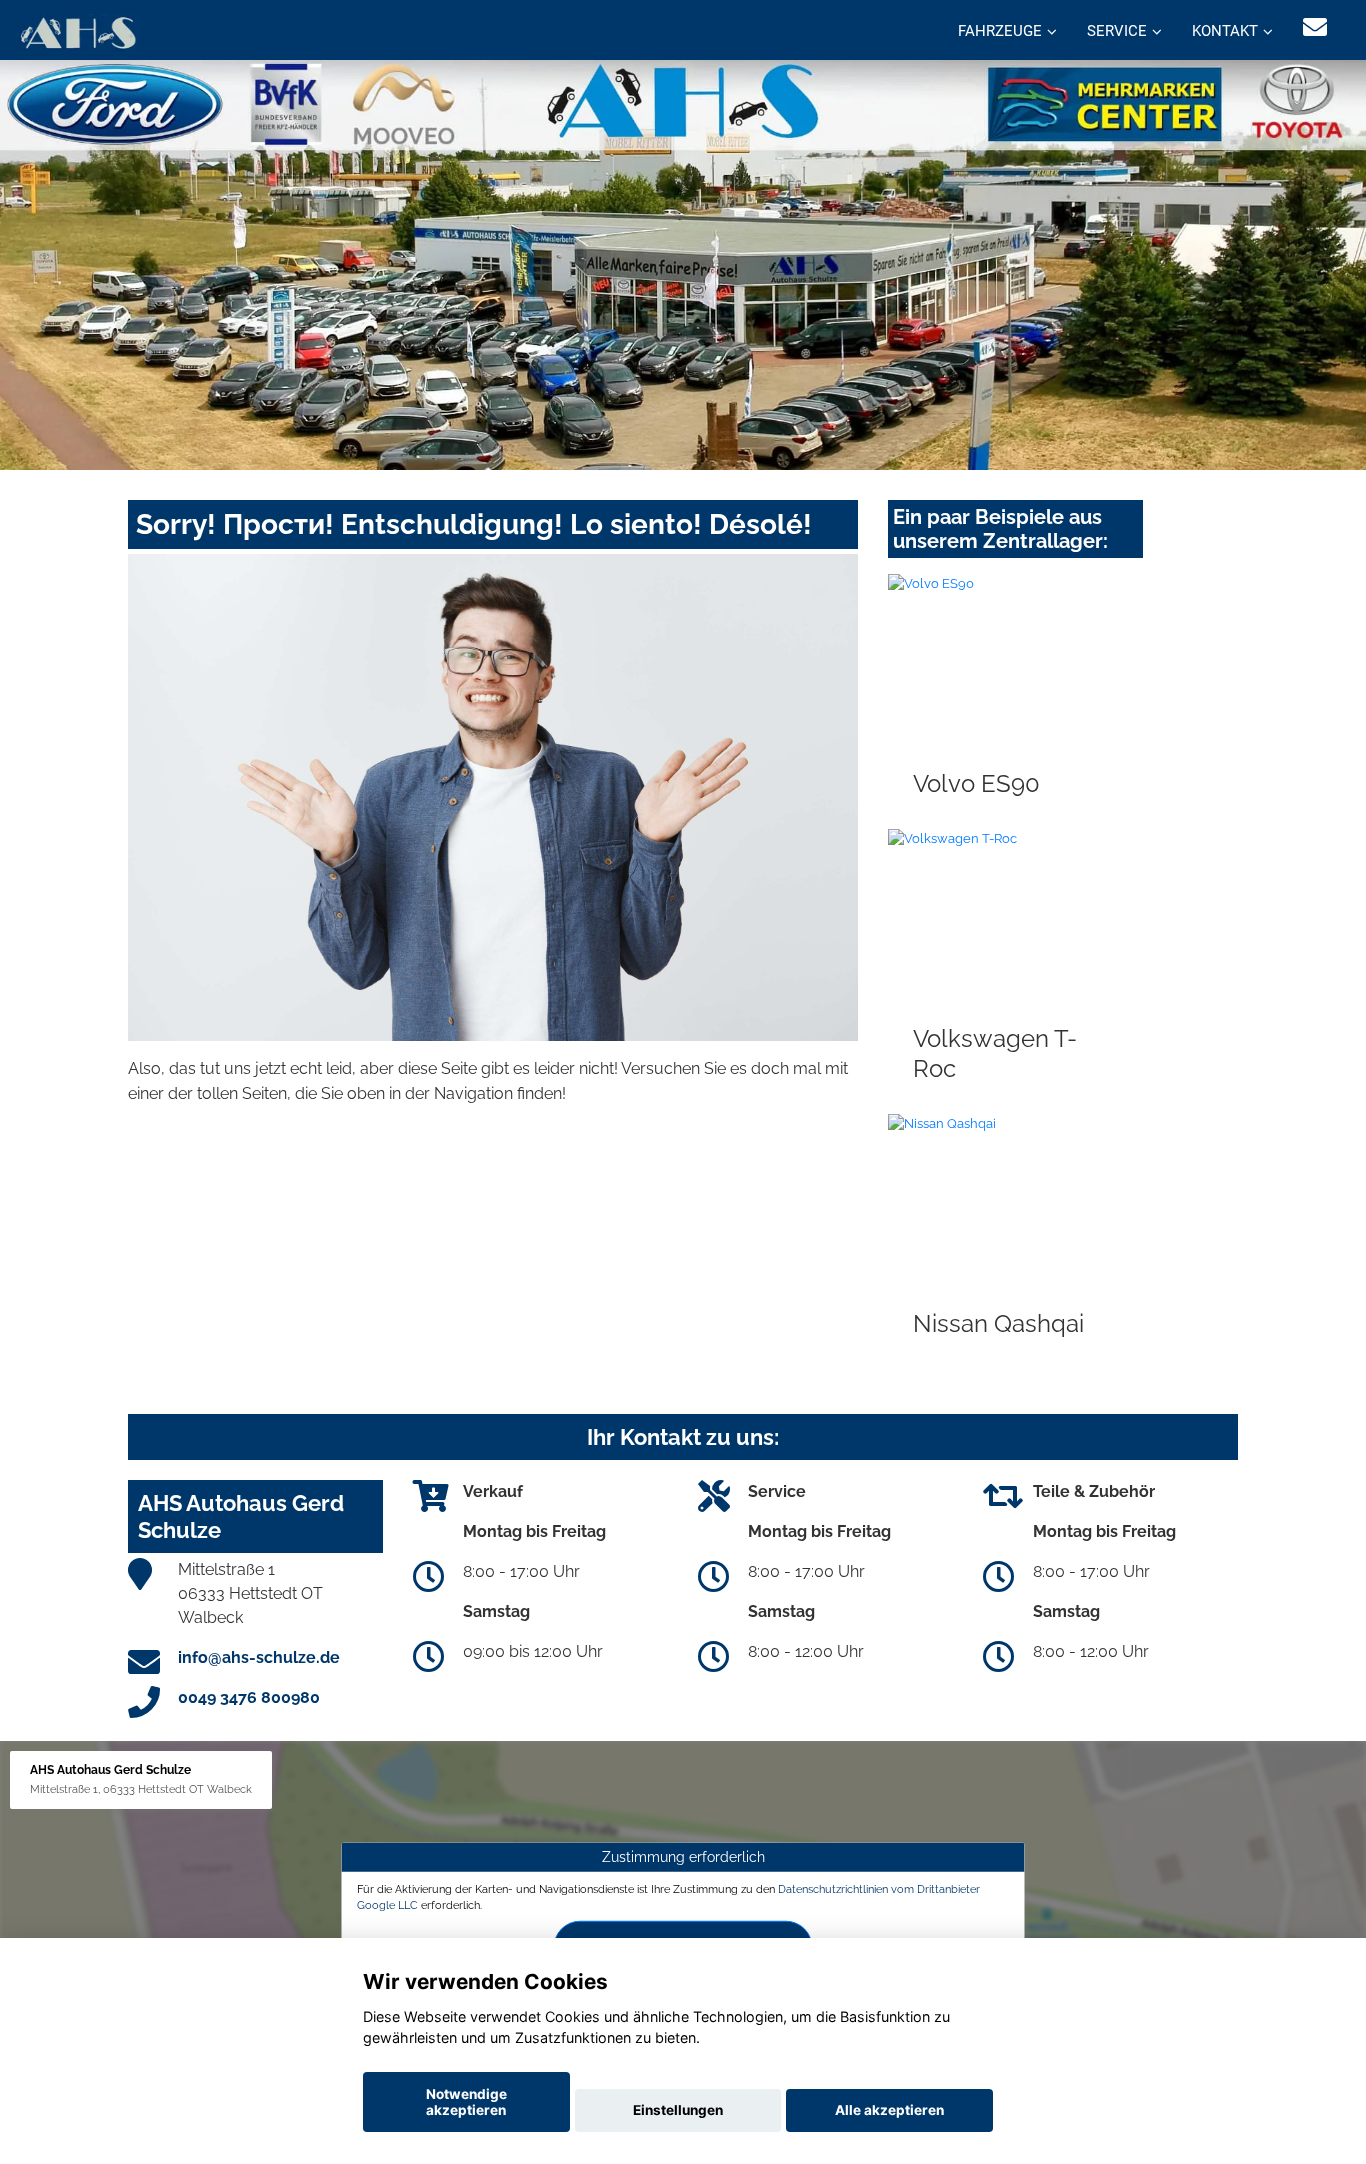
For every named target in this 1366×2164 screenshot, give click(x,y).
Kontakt (1225, 31)
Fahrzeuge (1000, 31)
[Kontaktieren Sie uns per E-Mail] (1315, 27)
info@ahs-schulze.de (259, 1657)
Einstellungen (678, 2110)
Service (1117, 31)
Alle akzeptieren (889, 2110)
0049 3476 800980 (249, 1697)
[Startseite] (77, 32)
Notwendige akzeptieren (466, 2102)
